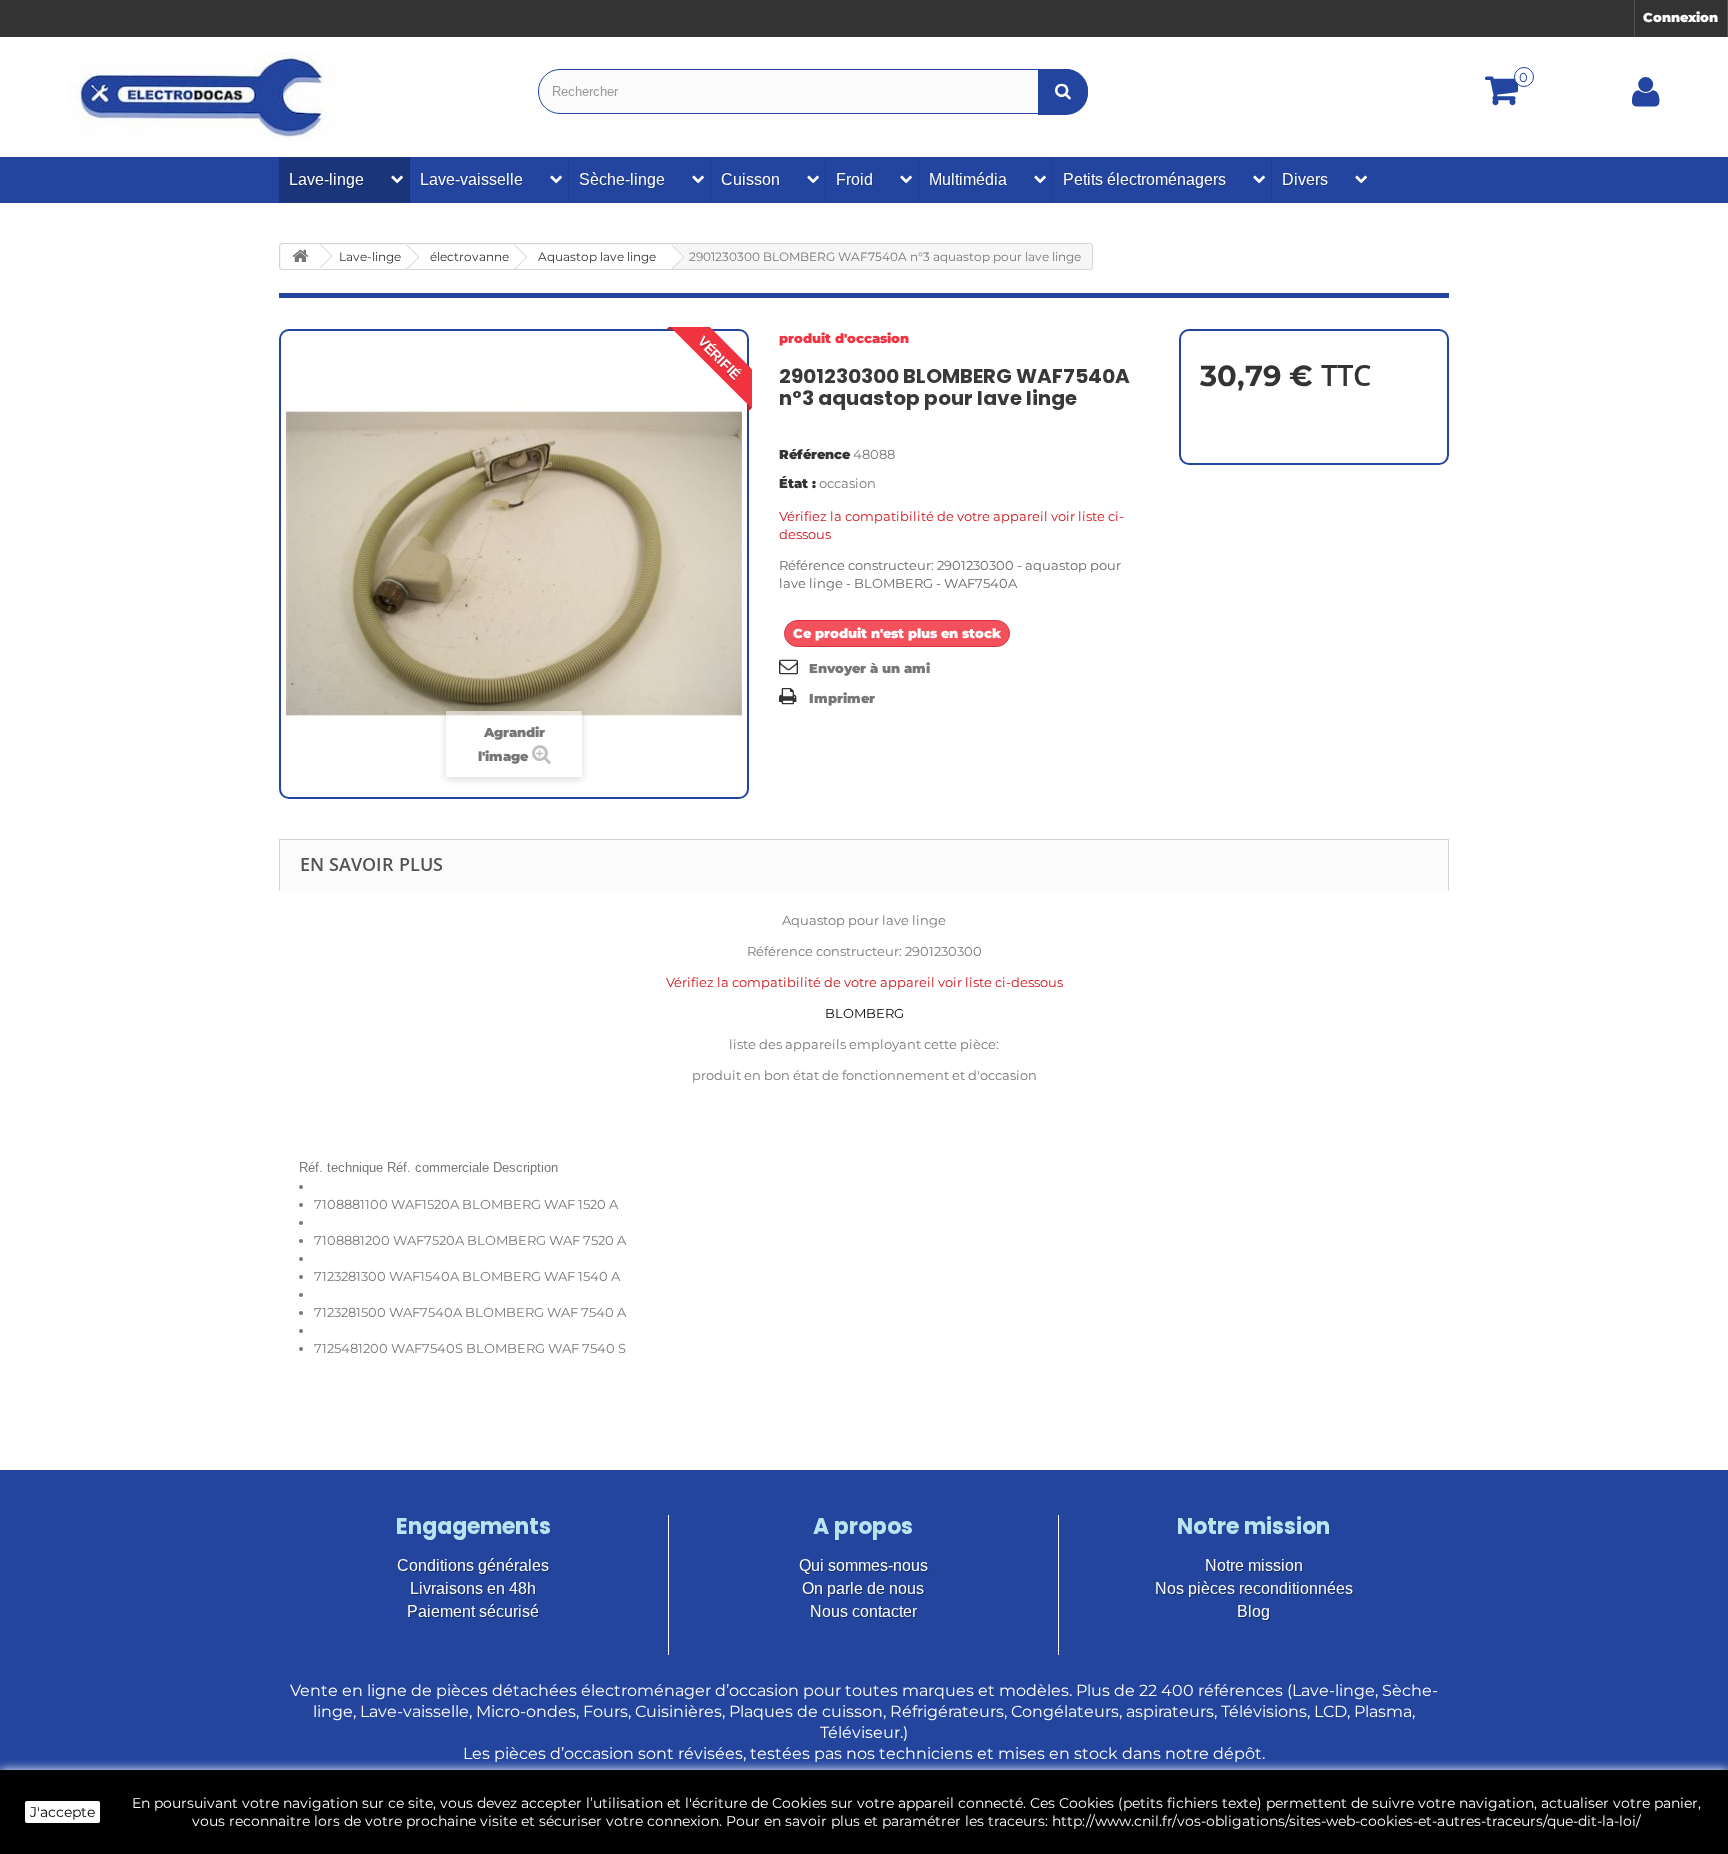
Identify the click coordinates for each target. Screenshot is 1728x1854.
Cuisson (750, 179)
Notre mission (1254, 1565)
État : (797, 483)
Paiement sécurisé (473, 1611)
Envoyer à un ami (869, 668)
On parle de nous (863, 1588)
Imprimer (842, 698)
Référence (814, 454)
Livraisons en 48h (473, 1588)
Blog (1253, 1611)
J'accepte (62, 1812)
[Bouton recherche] (1063, 91)
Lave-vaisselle (471, 179)
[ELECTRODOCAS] (203, 97)
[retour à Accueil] (300, 256)
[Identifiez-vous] (1646, 99)
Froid (854, 179)
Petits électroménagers (1144, 179)
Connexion (1680, 17)
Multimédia (968, 179)
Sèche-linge (622, 179)
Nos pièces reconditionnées (1254, 1588)
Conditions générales (473, 1565)
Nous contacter (863, 1611)
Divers (1305, 179)
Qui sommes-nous (863, 1565)
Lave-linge (326, 179)
